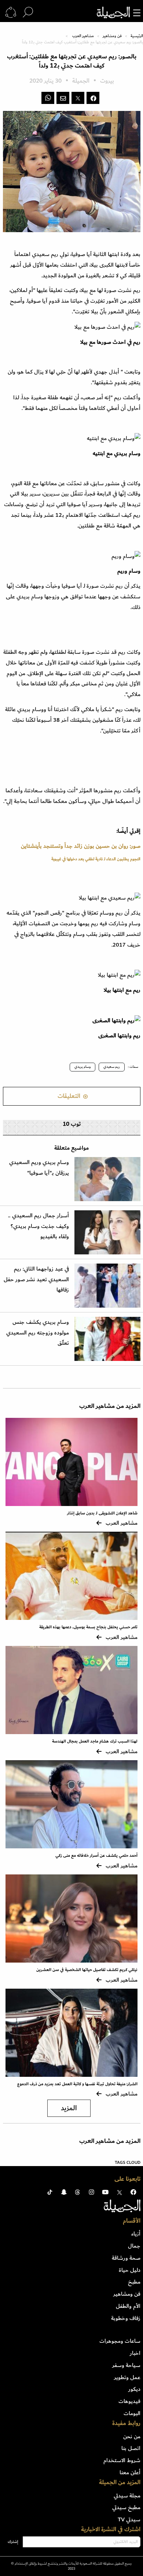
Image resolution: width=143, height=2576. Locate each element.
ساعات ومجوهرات (120, 2341)
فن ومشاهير (112, 36)
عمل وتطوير (127, 2377)
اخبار (135, 2353)
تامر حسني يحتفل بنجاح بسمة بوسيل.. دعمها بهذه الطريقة (88, 1627)
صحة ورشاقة (126, 2258)
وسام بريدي (82, 1067)
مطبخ (134, 2282)
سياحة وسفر (126, 2365)
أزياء (136, 2234)
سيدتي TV (129, 2519)
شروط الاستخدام (122, 2460)
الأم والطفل (128, 2306)
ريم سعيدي (112, 1067)
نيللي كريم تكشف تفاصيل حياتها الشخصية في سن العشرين (87, 1970)
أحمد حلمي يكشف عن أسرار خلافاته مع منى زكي (96, 1856)
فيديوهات (129, 2401)
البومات (132, 2413)
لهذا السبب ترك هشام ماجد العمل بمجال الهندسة (95, 1741)
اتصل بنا (131, 2448)
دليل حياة (130, 2270)
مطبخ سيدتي (126, 2507)
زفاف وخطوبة (126, 2318)
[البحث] (28, 12)
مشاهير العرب (83, 36)
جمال (134, 2246)
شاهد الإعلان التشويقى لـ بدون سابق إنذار (102, 1513)
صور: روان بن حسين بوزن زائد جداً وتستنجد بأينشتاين (81, 846)
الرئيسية (137, 36)
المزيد (69, 2108)
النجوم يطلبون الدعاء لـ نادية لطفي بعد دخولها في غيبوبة (96, 859)
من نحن (132, 2436)
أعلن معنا (130, 2472)
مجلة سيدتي (127, 2496)
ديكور (134, 2389)
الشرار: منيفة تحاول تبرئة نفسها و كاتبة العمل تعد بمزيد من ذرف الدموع (77, 2084)
